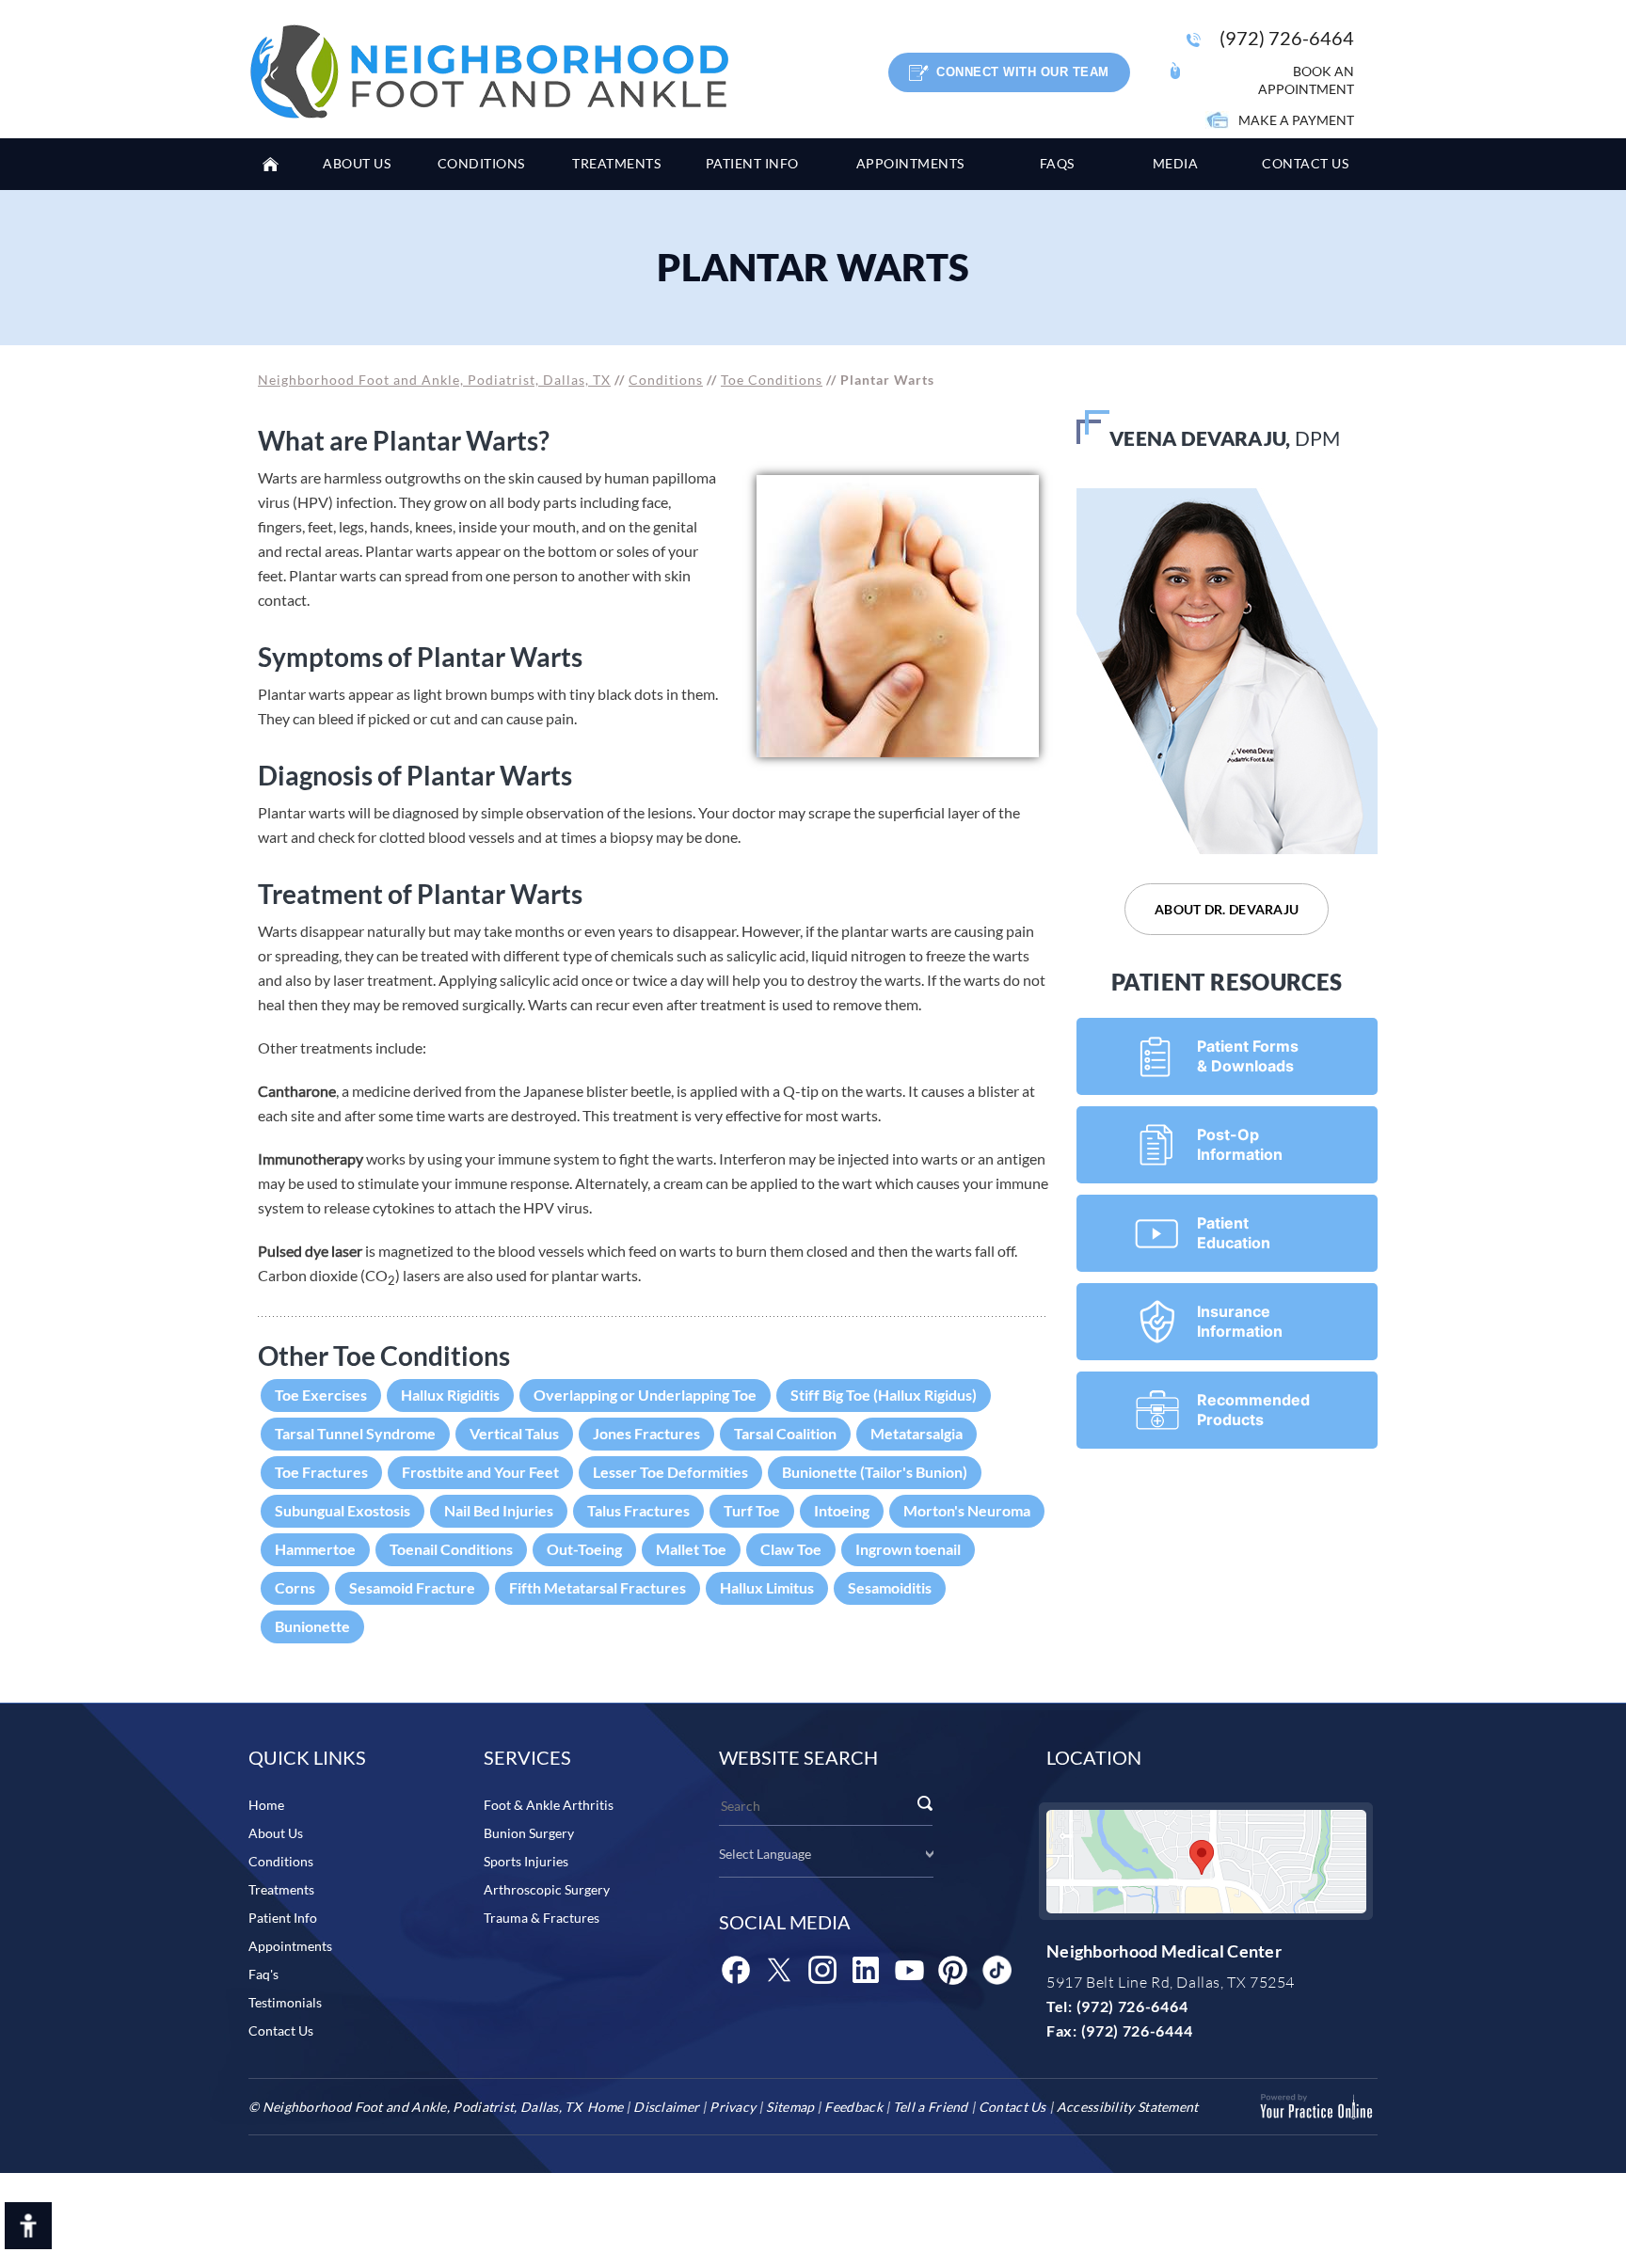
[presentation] (813, 268)
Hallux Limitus (767, 1587)
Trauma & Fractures (542, 1918)
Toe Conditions (772, 380)
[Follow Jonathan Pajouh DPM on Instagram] (822, 1970)
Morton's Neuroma (967, 1510)
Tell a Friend (931, 2107)
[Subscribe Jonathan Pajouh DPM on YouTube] (909, 1970)
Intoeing (842, 1510)
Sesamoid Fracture (412, 1587)
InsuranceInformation (1240, 1321)
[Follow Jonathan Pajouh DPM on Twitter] (779, 1970)
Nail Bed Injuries (499, 1510)
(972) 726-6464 (1287, 38)
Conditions (666, 380)
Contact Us (281, 2030)
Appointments (290, 1946)
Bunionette (312, 1626)
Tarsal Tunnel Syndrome (355, 1433)
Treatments (281, 1889)
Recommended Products (1253, 1410)
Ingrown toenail (908, 1549)
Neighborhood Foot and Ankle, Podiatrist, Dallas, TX (434, 380)
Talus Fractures (638, 1510)
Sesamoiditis (890, 1587)
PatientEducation (1234, 1233)
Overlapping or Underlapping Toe (645, 1395)
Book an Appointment (1306, 80)
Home (277, 164)
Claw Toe (791, 1549)
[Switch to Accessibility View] (28, 2226)
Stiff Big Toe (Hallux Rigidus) (884, 1395)
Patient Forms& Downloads (1248, 1056)
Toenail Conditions (451, 1549)
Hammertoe (315, 1549)
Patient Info (283, 1918)
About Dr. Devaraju (1227, 909)
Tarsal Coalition (785, 1433)
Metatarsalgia (917, 1433)
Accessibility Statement (1128, 2107)
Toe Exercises (321, 1395)
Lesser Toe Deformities (670, 1472)
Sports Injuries (526, 1861)
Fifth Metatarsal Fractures (598, 1587)
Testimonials (285, 2002)
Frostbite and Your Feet (480, 1472)
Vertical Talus (514, 1433)
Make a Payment (1296, 120)
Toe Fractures (321, 1472)
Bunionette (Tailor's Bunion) (875, 1472)
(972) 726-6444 (1137, 2030)
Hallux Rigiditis (450, 1395)
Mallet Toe (691, 1549)
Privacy (733, 2107)
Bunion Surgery (529, 1833)
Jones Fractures (646, 1433)
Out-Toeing (584, 1549)
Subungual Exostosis (343, 1510)
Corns (295, 1587)
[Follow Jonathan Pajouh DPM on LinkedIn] (866, 1970)
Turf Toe (752, 1510)
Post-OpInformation (1240, 1144)
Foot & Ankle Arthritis (549, 1805)
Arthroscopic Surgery (547, 1889)
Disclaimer (666, 2107)
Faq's (263, 1974)
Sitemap (790, 2107)
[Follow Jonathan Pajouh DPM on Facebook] (736, 1970)
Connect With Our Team (1023, 72)
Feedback (853, 2107)
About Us (276, 1833)
